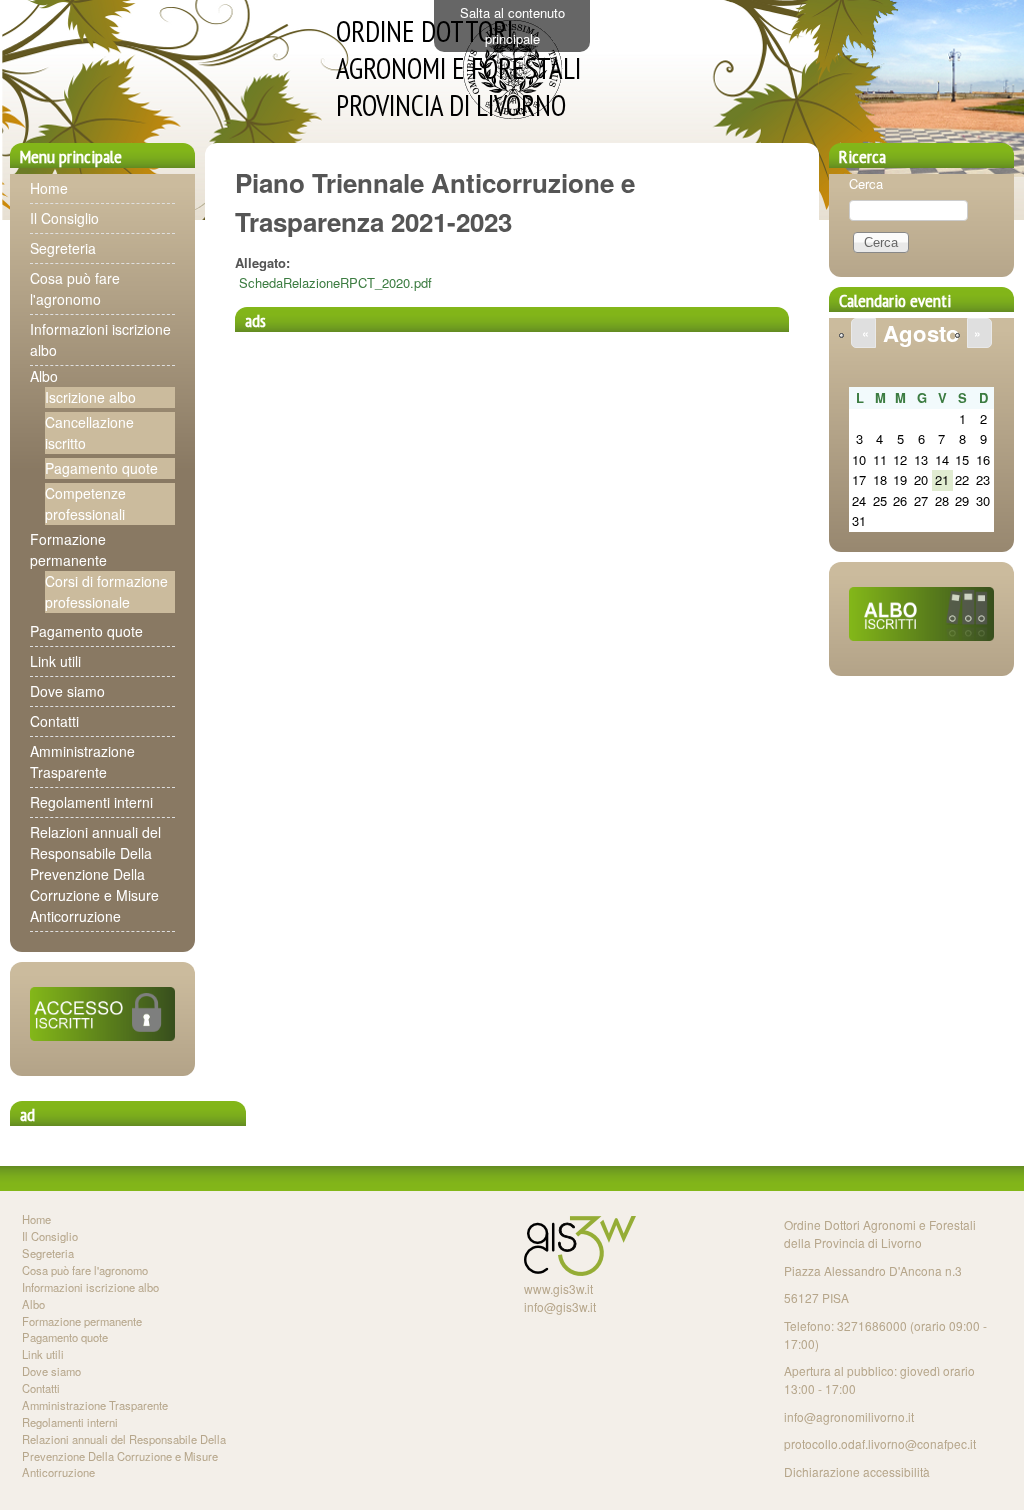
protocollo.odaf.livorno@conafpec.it (880, 1443)
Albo (44, 376)
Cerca (866, 183)
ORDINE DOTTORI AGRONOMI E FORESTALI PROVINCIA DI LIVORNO (458, 68)
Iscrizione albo (90, 397)
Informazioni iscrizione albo (90, 1287)
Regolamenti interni (91, 802)
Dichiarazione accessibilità (857, 1471)
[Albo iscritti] (921, 635)
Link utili (55, 661)
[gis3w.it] (580, 1270)
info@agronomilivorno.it (849, 1416)
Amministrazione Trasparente (82, 761)
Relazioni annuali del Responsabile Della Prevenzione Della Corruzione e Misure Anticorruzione (95, 874)
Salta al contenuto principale (512, 25)
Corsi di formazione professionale (106, 591)
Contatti (54, 721)
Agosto (921, 333)
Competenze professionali (85, 503)
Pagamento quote (101, 468)
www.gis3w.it (558, 1288)
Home (49, 188)
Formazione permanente (68, 549)
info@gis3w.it (560, 1306)
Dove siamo (67, 691)
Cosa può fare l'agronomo (75, 288)
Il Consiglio (64, 218)
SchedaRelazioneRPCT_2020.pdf (335, 282)
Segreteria (63, 248)
